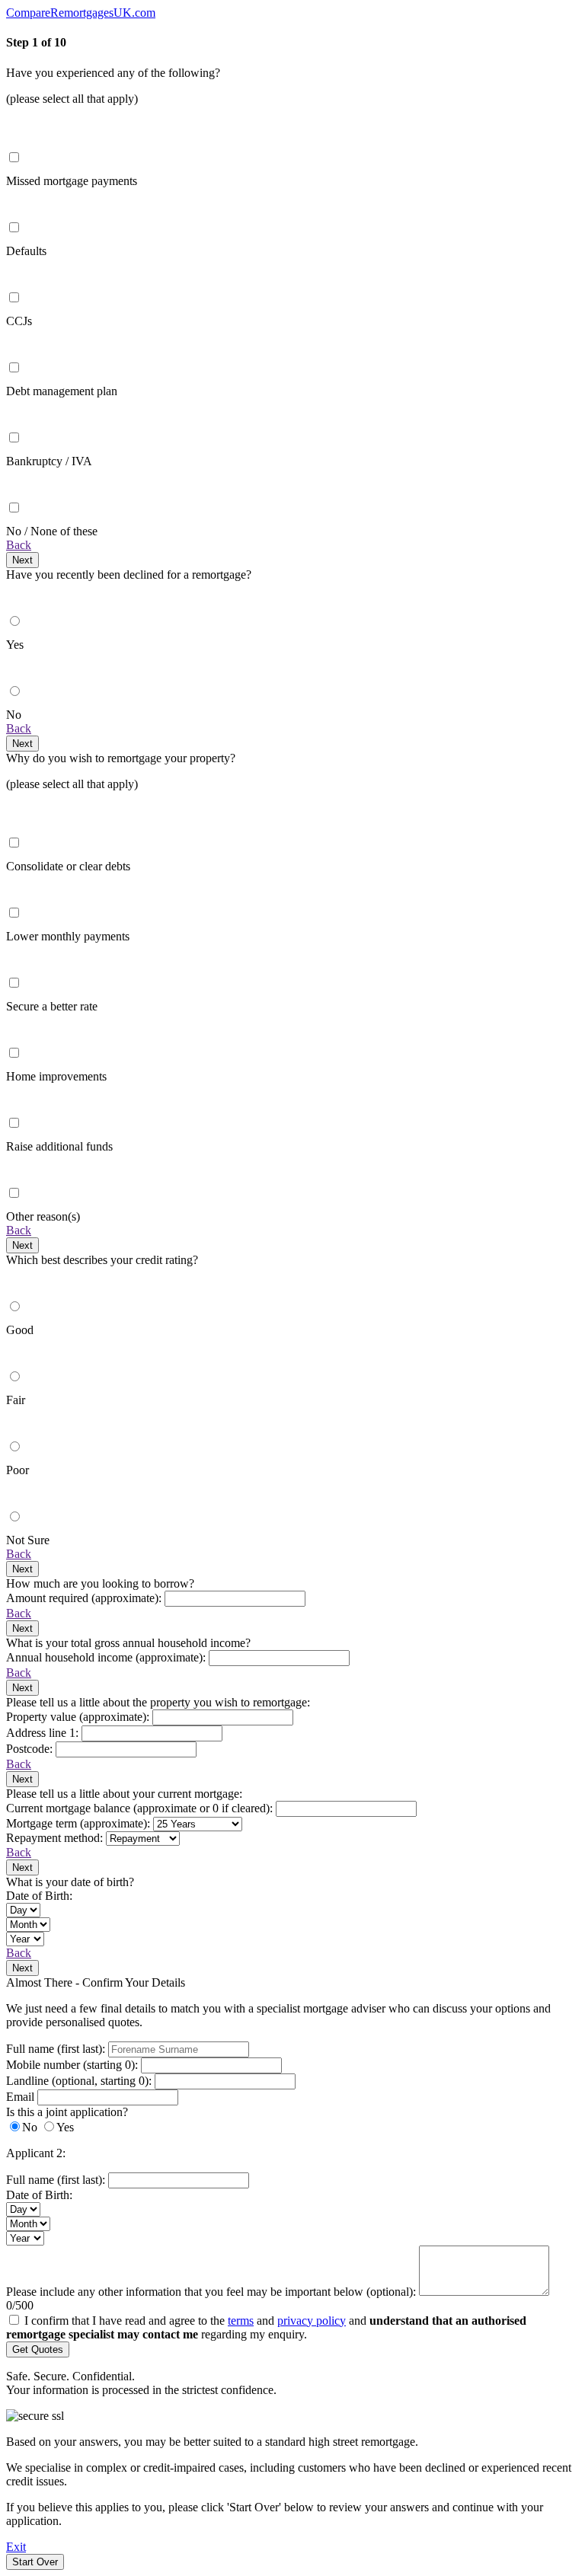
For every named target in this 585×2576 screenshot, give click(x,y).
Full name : (57, 2049)
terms (241, 2321)
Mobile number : (74, 2065)
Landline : (79, 2081)
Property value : (79, 1717)
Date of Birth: (39, 1896)
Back (19, 545)
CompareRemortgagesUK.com (81, 13)
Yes (65, 2127)
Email (22, 2097)
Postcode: (31, 1749)
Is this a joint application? (67, 2112)
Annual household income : (107, 1657)
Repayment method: (56, 1838)
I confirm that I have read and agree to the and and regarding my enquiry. (266, 2327)
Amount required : (85, 1598)
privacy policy (312, 2321)
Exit (16, 2547)
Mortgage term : (80, 1823)
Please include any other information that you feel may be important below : (211, 2292)
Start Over (35, 2562)
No (30, 2127)
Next (22, 560)
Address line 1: (44, 1733)
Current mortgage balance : (141, 1808)
